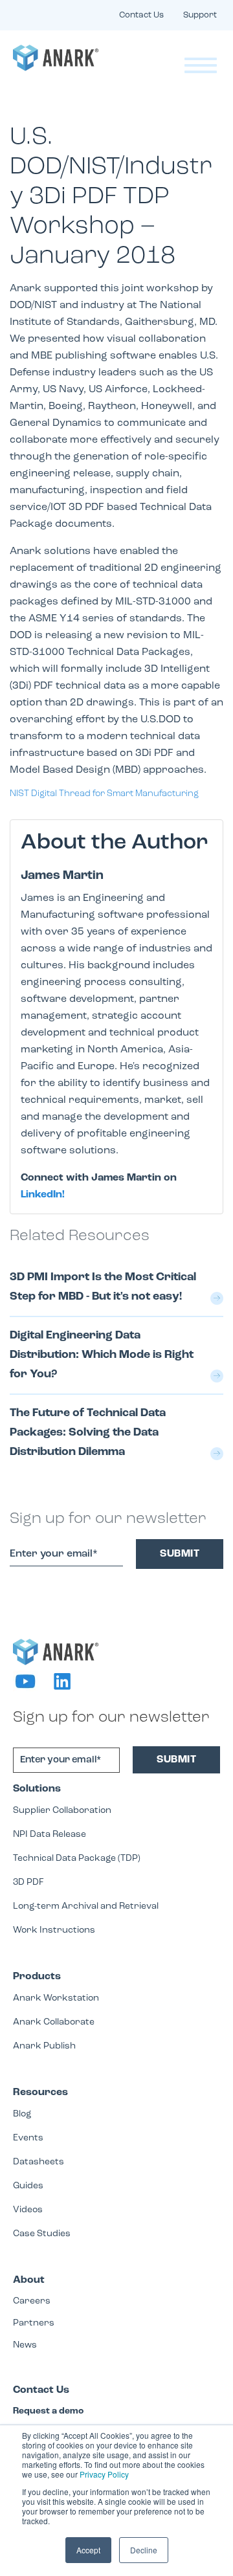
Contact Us (141, 15)
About (29, 2280)
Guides (28, 2186)
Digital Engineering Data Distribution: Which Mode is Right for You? (102, 1355)
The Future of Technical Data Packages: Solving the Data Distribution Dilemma (88, 1433)
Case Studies (42, 2234)
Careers (32, 2301)
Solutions (37, 1789)
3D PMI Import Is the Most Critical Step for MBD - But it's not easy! (103, 1287)
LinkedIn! (43, 1195)
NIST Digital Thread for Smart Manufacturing (104, 794)
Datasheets (39, 2162)
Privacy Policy (104, 2474)
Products (37, 1977)
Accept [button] (88, 2550)
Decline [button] (144, 2550)
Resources (40, 2093)
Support (200, 15)
